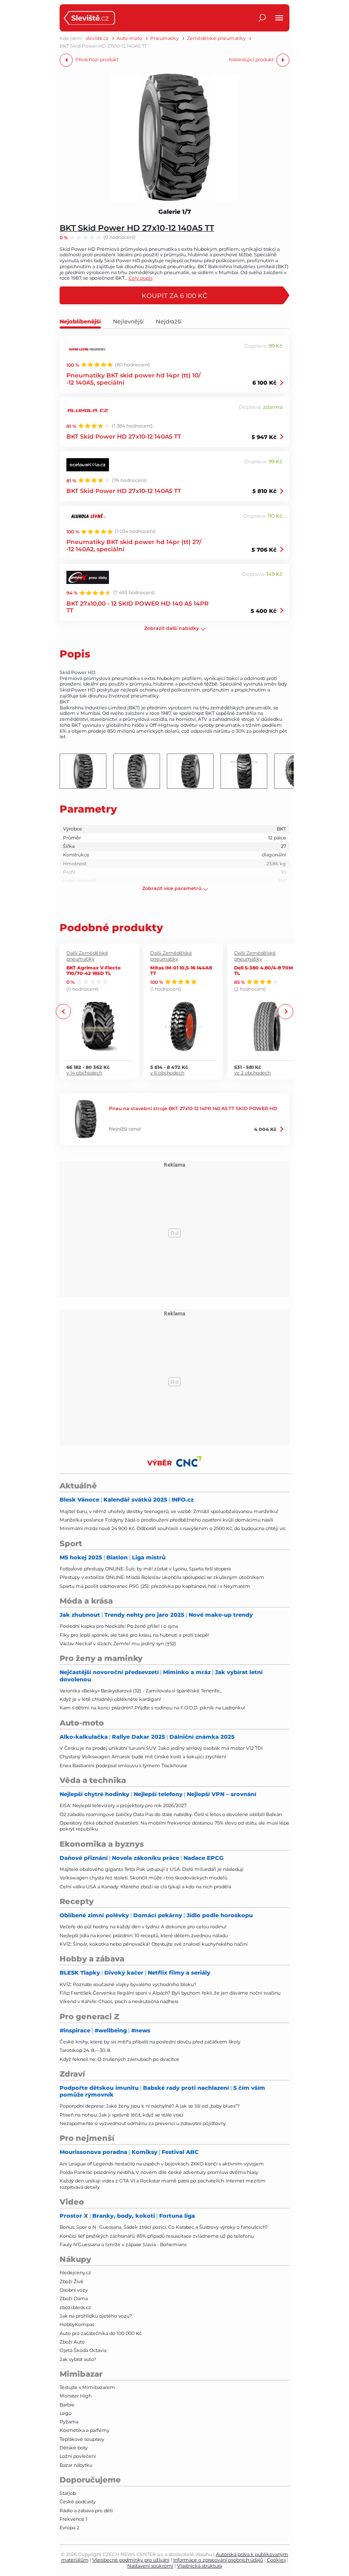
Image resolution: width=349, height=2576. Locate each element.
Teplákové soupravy (82, 2439)
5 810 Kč (265, 491)
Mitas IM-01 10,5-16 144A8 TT (181, 970)
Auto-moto (129, 38)
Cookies (276, 2560)
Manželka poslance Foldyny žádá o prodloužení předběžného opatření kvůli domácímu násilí (166, 1520)
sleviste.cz (97, 38)
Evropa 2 (69, 2528)
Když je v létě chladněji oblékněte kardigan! (110, 1699)
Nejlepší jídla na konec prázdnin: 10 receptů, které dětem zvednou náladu (144, 1936)
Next (285, 1011)
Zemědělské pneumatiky (216, 38)
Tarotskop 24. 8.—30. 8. (85, 2050)
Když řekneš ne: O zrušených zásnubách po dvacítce (119, 2059)
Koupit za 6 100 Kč (174, 295)
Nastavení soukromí (150, 2566)
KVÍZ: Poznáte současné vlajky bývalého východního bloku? (128, 1984)
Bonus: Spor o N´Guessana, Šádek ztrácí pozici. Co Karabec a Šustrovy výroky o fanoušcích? (164, 2227)
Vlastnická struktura (199, 2566)
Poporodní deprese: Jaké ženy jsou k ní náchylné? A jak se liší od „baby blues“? (150, 2106)
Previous (64, 1011)
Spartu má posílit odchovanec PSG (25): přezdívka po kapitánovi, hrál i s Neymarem (155, 1586)
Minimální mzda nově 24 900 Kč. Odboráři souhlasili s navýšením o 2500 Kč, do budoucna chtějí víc (173, 1528)
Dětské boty (74, 2448)
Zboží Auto (72, 2342)
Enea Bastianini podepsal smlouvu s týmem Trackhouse (123, 1766)
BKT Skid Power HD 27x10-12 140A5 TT (137, 228)
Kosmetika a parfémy (84, 2430)
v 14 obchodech (84, 1073)
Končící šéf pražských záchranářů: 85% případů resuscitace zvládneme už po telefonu (157, 2236)
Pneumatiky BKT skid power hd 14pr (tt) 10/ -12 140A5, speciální (133, 379)
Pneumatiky (164, 38)
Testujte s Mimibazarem (87, 2387)
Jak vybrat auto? (78, 2359)
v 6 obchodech (167, 1073)
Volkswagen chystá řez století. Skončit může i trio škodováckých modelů (143, 1878)
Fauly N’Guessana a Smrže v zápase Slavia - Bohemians (123, 2244)
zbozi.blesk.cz (75, 2307)
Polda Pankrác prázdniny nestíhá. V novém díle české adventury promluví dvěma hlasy (159, 2172)
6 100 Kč (265, 383)
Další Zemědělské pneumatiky (87, 956)
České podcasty (78, 2502)
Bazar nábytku (76, 2465)
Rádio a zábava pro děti (86, 2511)
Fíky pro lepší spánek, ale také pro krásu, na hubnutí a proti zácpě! (134, 1635)
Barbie (67, 2405)
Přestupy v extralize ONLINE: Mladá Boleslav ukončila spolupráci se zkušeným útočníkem (162, 1577)
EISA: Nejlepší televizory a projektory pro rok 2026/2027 (123, 1805)
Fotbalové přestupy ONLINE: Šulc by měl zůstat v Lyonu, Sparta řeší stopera (145, 1569)
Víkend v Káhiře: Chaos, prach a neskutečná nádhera (119, 2001)
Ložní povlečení (78, 2456)
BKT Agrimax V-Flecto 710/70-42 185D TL (93, 970)
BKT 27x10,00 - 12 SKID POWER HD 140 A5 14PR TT (137, 607)
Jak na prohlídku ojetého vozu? (96, 2316)
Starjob (68, 2493)
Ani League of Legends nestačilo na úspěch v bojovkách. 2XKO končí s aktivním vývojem (162, 2164)
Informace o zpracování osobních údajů (218, 2560)
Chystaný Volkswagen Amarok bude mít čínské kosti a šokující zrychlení (143, 1757)
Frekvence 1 (73, 2519)
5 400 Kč (264, 611)
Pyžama (69, 2422)
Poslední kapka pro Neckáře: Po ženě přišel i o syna (119, 1626)
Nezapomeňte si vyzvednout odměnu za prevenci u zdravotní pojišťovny (143, 2123)
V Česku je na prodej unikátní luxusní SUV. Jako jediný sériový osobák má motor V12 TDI (161, 1748)
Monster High (76, 2396)
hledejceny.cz (75, 2273)
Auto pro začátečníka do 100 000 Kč (101, 2333)
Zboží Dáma (74, 2298)
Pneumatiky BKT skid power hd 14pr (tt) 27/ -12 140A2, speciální (134, 545)
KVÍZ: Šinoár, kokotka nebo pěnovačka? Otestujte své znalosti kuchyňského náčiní (154, 1944)
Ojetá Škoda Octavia (83, 2350)
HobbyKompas (77, 2324)
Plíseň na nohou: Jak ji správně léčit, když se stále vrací (122, 2115)
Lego (66, 2413)
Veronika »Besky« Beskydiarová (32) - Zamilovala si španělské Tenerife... (141, 1691)
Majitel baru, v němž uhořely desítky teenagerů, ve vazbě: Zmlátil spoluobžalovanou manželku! (169, 1511)
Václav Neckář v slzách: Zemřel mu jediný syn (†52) (118, 1644)
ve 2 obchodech (252, 1073)
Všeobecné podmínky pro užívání (131, 2560)
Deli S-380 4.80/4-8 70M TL (264, 970)
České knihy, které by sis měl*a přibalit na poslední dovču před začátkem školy (150, 2042)
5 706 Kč (264, 550)
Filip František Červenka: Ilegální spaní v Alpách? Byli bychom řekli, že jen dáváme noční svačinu (170, 1993)
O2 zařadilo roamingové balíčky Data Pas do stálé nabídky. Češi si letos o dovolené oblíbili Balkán (171, 1814)
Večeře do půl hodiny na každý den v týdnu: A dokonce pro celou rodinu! (143, 1927)
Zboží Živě (72, 2281)
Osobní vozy (74, 2290)
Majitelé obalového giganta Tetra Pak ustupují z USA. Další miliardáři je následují (152, 1869)
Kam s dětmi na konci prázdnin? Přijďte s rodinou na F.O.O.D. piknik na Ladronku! (152, 1708)
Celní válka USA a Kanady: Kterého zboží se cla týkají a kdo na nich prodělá (145, 1887)
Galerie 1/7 (175, 212)
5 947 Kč (264, 437)
